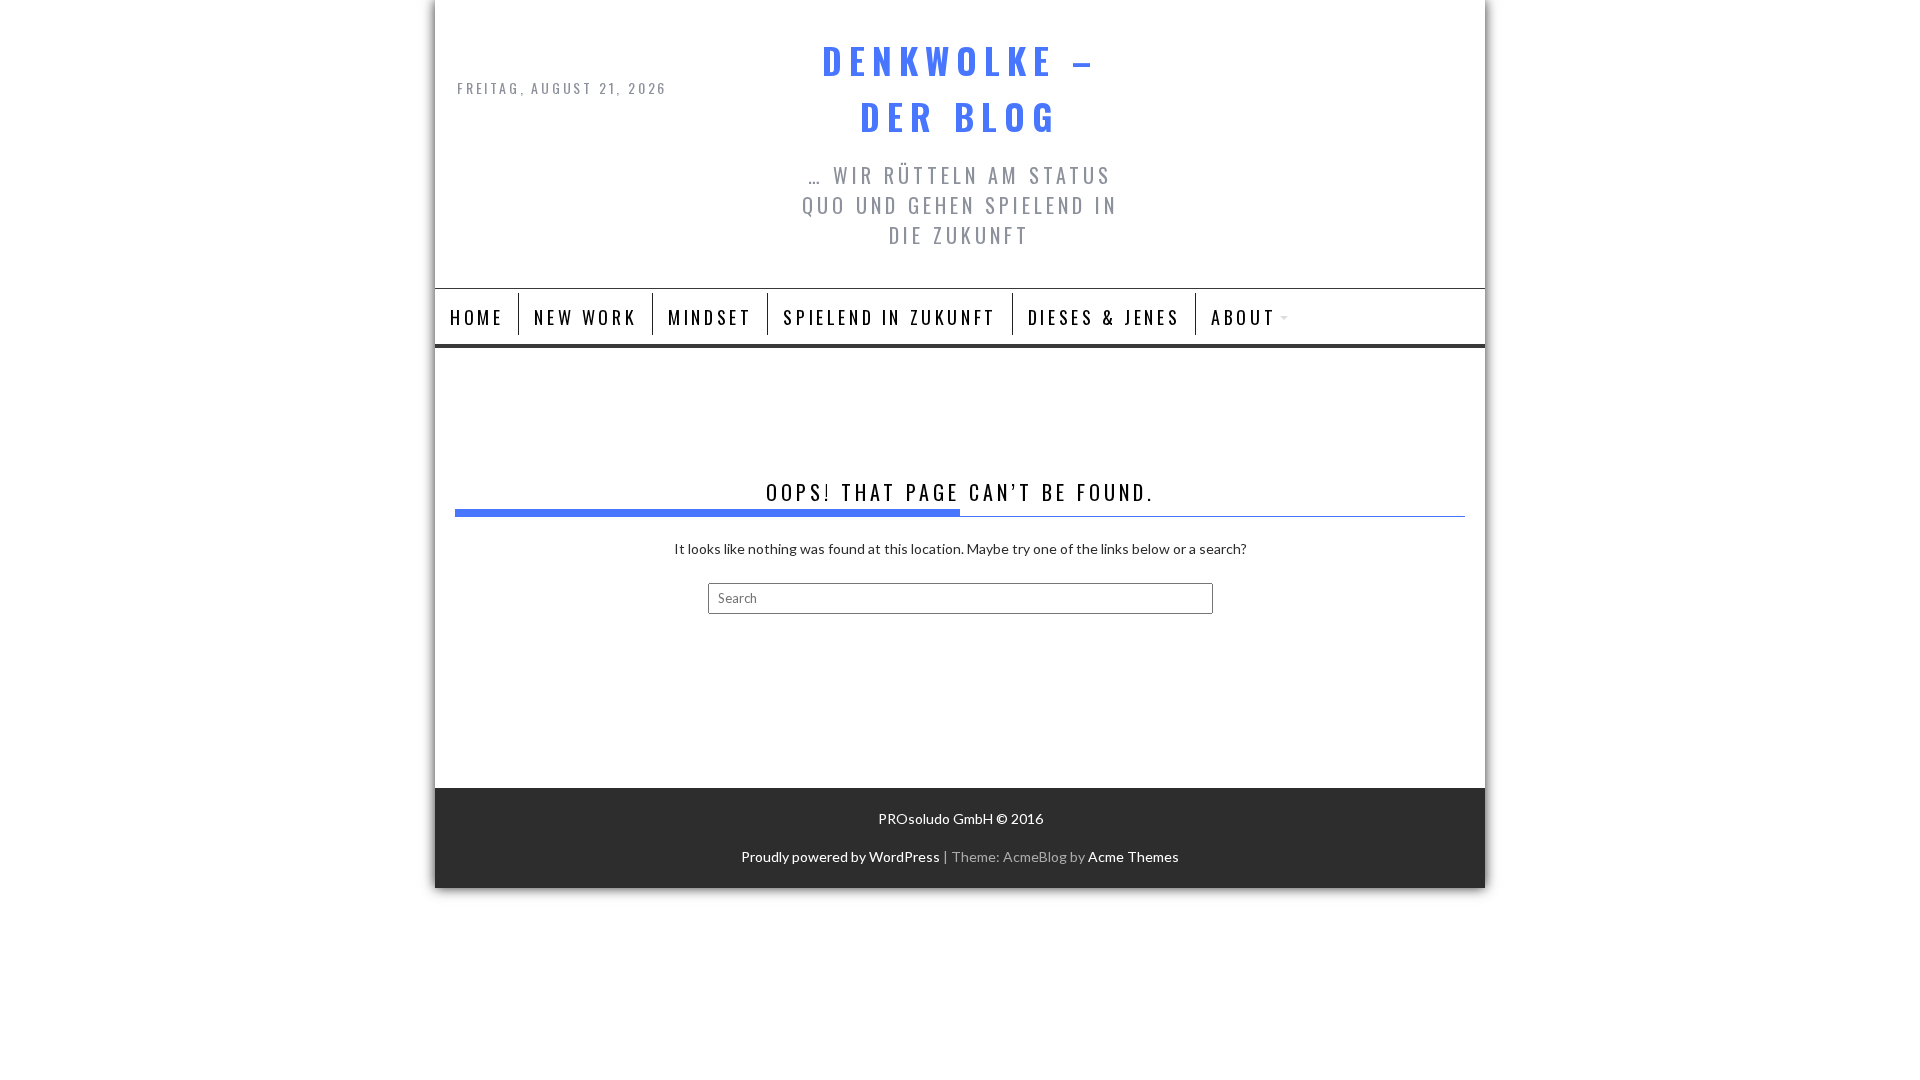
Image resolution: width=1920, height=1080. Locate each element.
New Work (585, 317)
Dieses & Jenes (1104, 317)
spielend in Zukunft (889, 317)
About (1243, 317)
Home (476, 317)
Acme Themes (1133, 856)
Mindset (710, 317)
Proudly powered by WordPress (840, 856)
